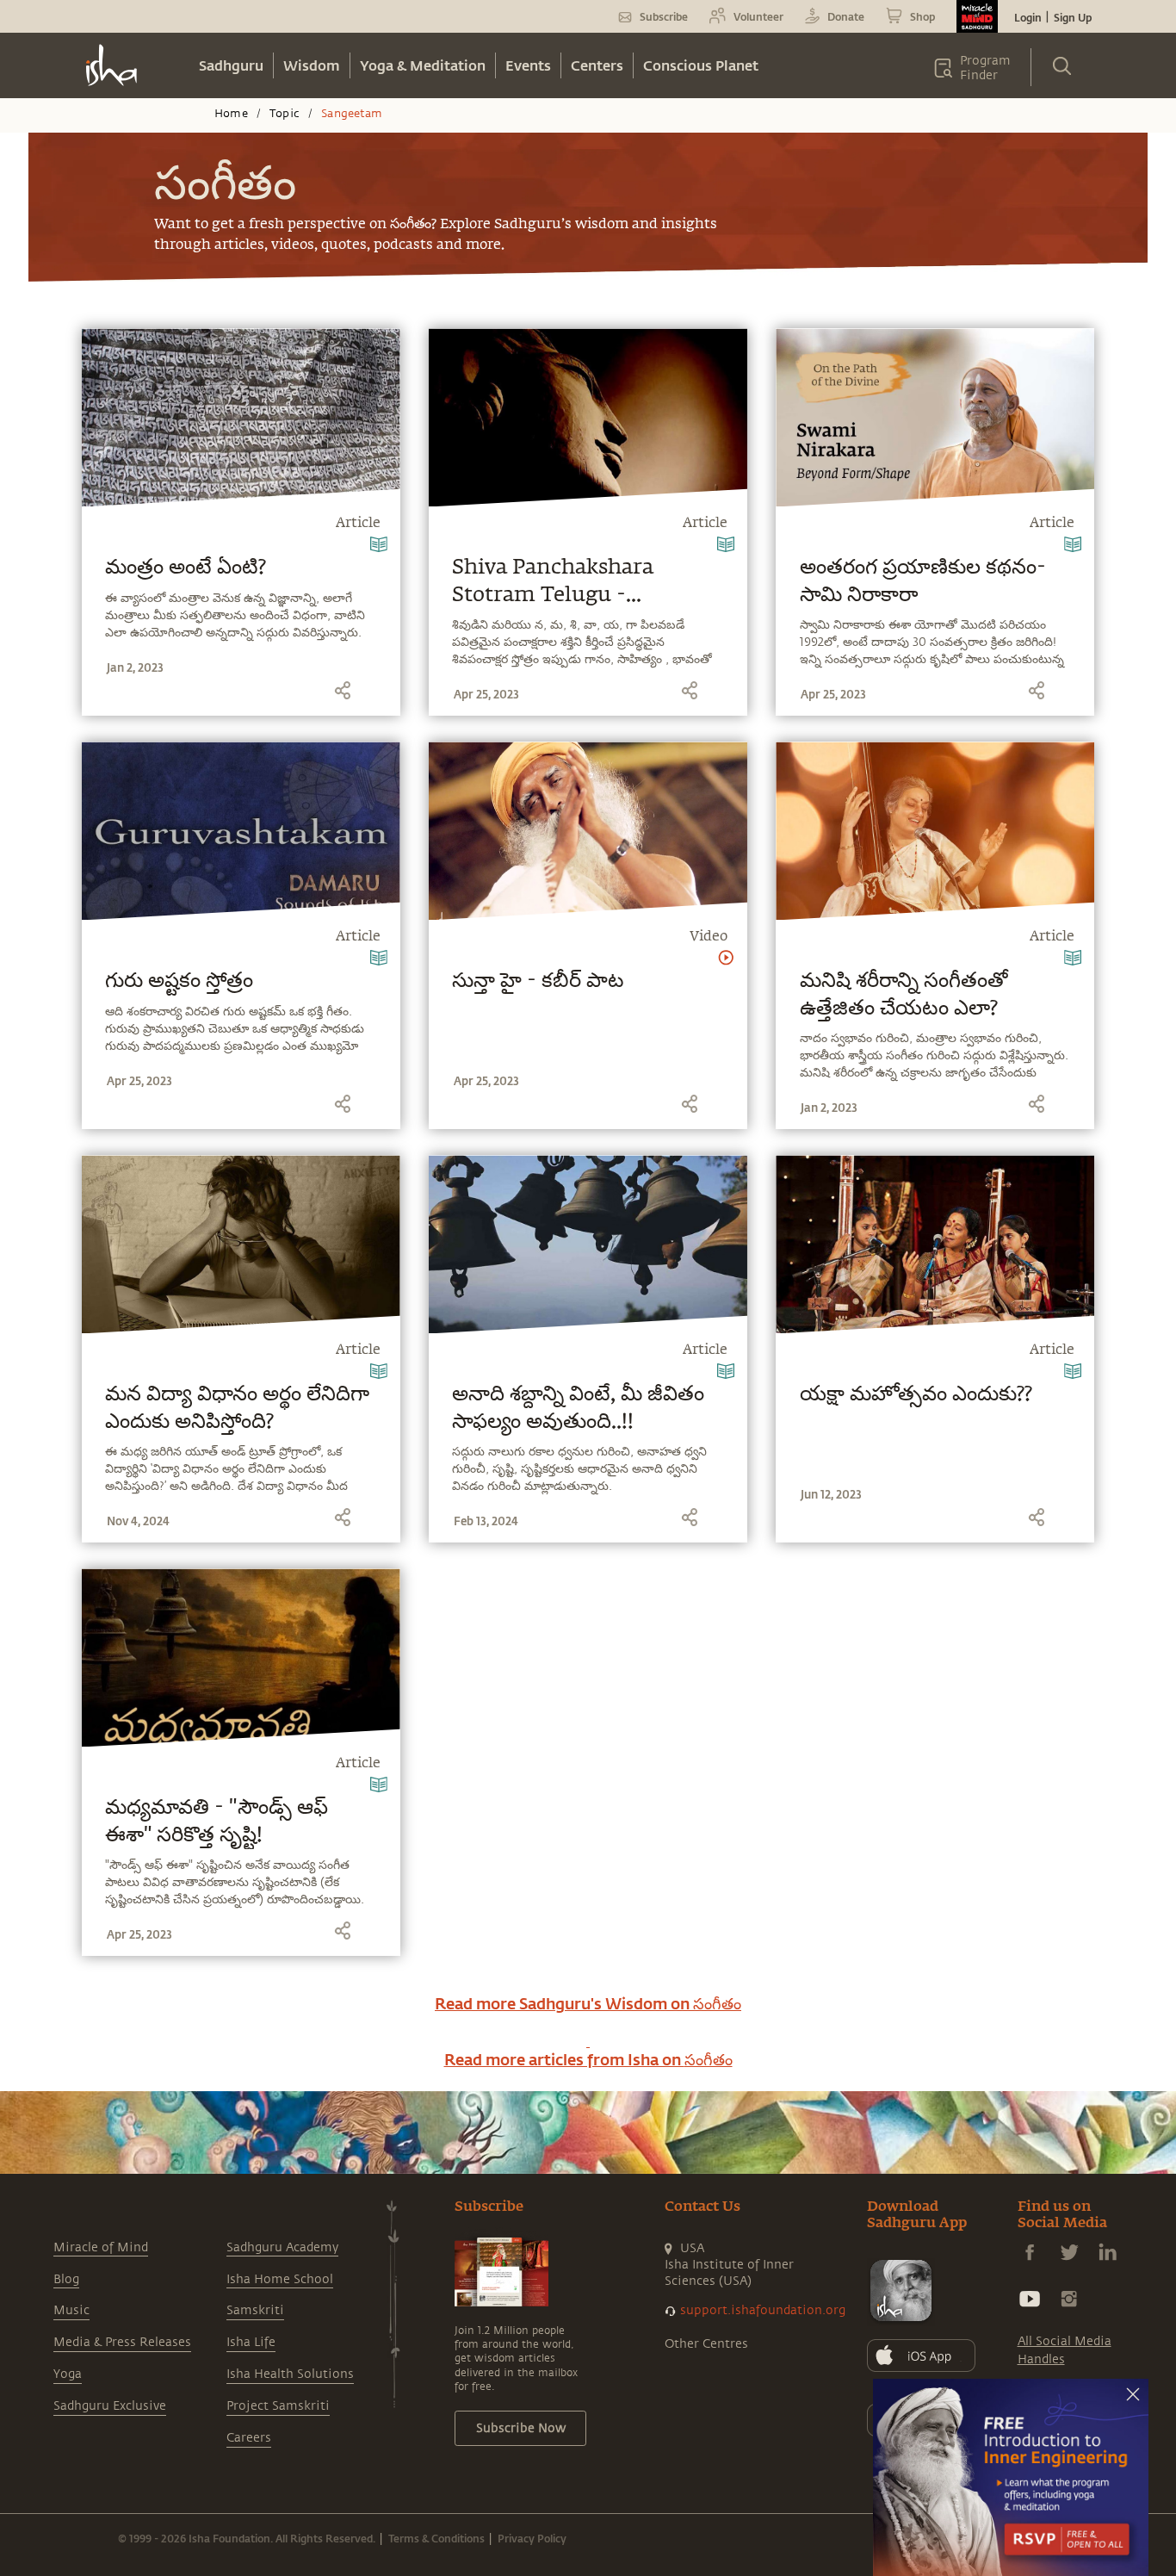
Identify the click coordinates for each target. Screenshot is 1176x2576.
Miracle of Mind (101, 2247)
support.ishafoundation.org (763, 2310)
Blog (66, 2279)
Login (1028, 17)
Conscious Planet (701, 65)
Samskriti (255, 2310)
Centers (597, 65)
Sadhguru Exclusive (110, 2406)
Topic (285, 114)
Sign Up (1073, 17)
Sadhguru (231, 65)
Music (71, 2310)
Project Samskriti (278, 2406)
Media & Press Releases (122, 2342)
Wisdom (312, 65)
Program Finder (985, 68)
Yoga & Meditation (423, 65)
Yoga (68, 2374)
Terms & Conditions (436, 2538)
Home (231, 114)
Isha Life (251, 2342)
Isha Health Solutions (290, 2374)
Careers (249, 2438)
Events (528, 65)
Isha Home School (280, 2279)
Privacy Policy (532, 2538)
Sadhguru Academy (282, 2247)
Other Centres (706, 2344)
